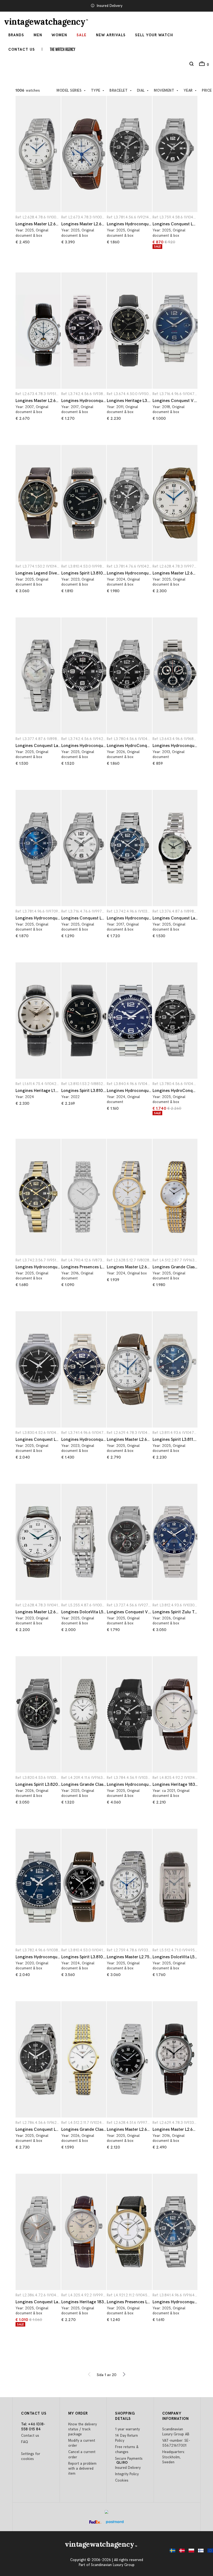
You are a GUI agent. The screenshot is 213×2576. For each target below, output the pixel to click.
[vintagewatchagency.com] (209, 2552)
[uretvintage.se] (171, 2552)
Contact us (30, 2436)
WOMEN (59, 35)
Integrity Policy (127, 2474)
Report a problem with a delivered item (82, 2469)
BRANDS (16, 35)
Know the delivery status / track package (83, 2429)
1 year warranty (127, 2429)
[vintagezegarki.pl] (190, 2552)
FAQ (25, 2442)
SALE (82, 35)
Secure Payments (129, 2459)
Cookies (122, 2480)
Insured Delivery (110, 6)
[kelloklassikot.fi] (199, 2552)
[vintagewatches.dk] (181, 2552)
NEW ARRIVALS (111, 35)
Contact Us (22, 50)
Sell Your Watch (154, 35)
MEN (38, 35)
